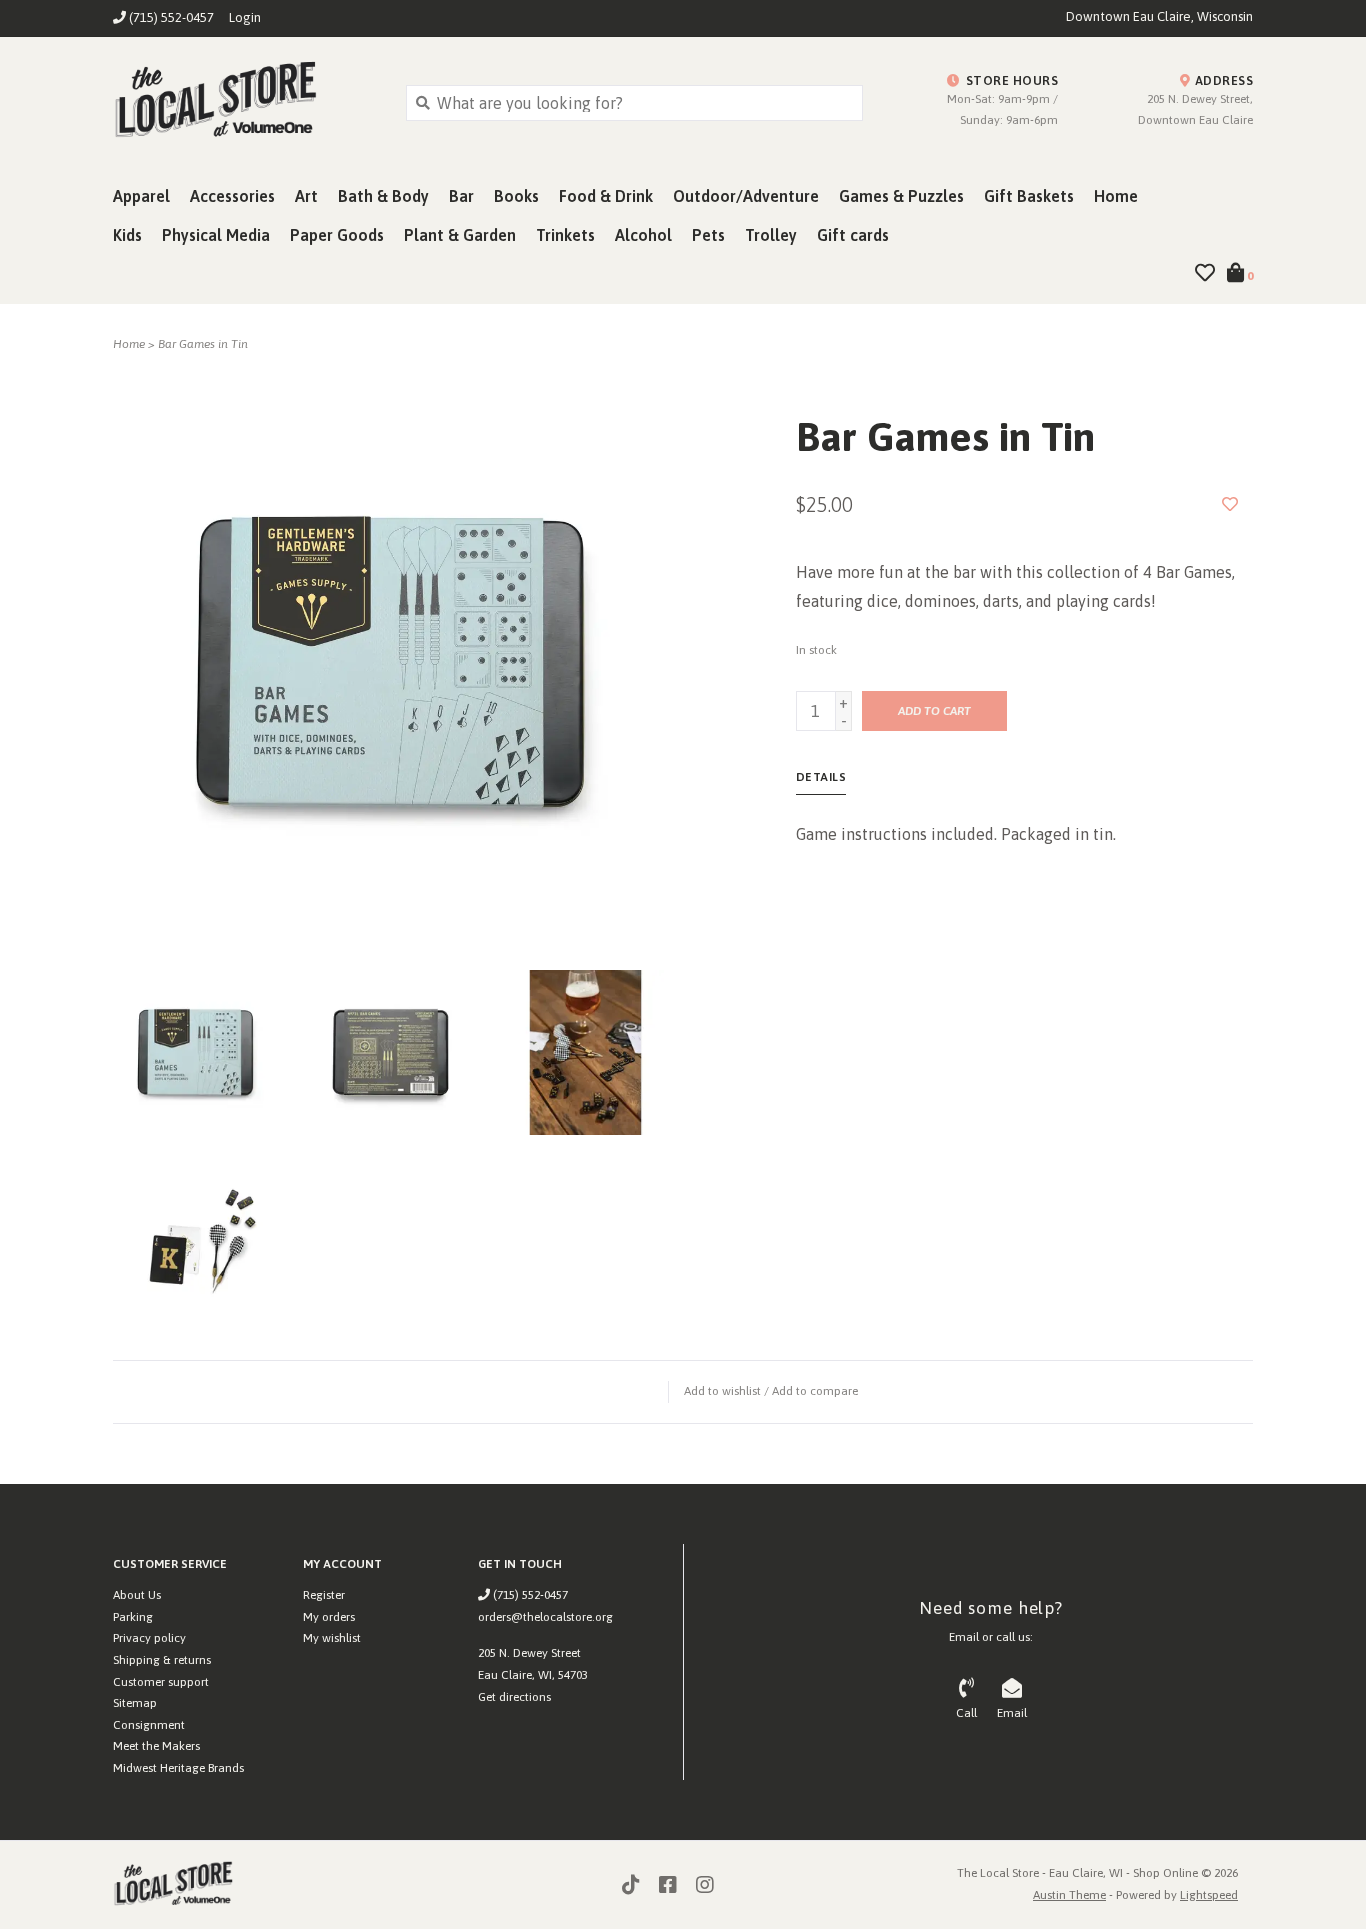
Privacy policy (149, 1638)
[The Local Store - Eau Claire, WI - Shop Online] (244, 102)
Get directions (514, 1697)
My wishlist (332, 1638)
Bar (461, 196)
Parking (133, 1617)
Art (306, 196)
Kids (127, 235)
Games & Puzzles (901, 196)
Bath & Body (383, 196)
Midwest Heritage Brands (178, 1768)
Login (245, 17)
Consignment (149, 1725)
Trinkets (565, 235)
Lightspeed (1209, 1895)
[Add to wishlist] (1230, 504)
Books (516, 196)
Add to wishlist (722, 1391)
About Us (137, 1595)
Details (821, 777)
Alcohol (643, 235)
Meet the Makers (156, 1746)
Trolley (771, 235)
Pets (708, 235)
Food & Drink (606, 196)
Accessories (232, 196)
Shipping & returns (162, 1660)
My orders (329, 1617)
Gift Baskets (1029, 196)
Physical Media (216, 235)
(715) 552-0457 (529, 1595)
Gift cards (853, 235)
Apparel (141, 196)
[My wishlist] (1205, 274)
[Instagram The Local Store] (705, 1885)
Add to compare (815, 1391)
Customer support (161, 1682)
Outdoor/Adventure (746, 196)
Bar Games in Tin (203, 344)
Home (1116, 196)
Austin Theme (1069, 1895)
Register (324, 1595)
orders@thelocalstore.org (545, 1617)
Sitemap (135, 1703)
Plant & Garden (460, 235)
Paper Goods (337, 235)
